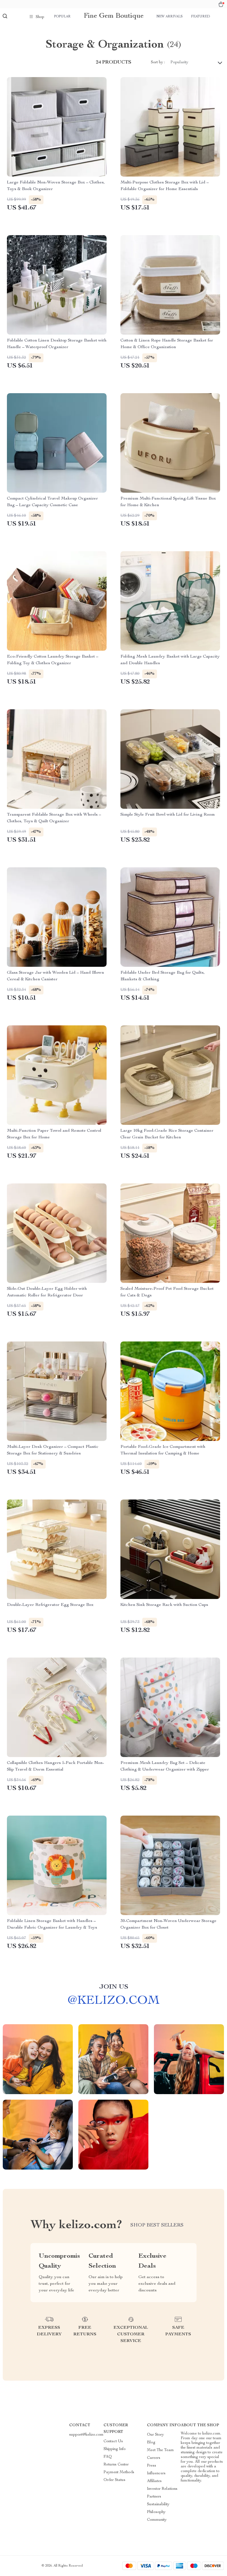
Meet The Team (160, 2450)
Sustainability (158, 2504)
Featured (200, 17)
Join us (114, 1987)
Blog (151, 2443)
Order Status (114, 2480)
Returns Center (116, 2465)
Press (152, 2466)
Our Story (155, 2435)
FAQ (108, 2457)
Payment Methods (119, 2472)
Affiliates (154, 2481)
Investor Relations (162, 2489)
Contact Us (113, 2441)
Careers (154, 2458)
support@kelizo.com (86, 2435)
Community (157, 2520)
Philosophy (156, 2512)
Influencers (156, 2473)
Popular (62, 17)
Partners (154, 2497)
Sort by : (158, 62)
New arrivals (170, 17)
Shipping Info (115, 2449)
